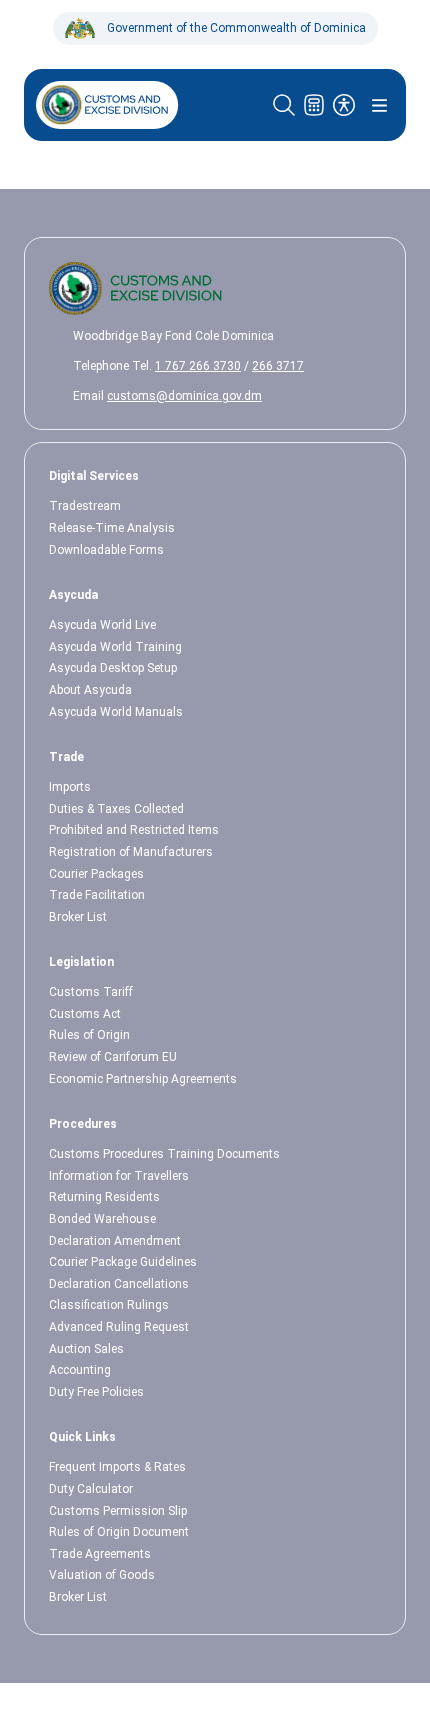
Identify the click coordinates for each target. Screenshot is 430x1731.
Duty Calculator (91, 1489)
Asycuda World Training (115, 647)
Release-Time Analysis (112, 528)
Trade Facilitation (97, 895)
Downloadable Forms (106, 550)
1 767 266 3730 (198, 366)
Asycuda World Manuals (116, 712)
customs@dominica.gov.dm (184, 396)
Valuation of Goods (102, 1575)
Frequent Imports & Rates (117, 1467)
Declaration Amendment (115, 1241)
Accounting (80, 1370)
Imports (70, 787)
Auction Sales (86, 1349)
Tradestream (85, 506)
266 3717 (278, 366)
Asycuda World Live (102, 625)
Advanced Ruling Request (119, 1327)
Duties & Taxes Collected (116, 809)
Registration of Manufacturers (131, 852)
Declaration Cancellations (119, 1284)
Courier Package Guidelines (123, 1262)
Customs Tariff (91, 992)
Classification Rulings (109, 1305)
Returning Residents (104, 1197)
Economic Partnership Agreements (143, 1079)
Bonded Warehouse (102, 1219)
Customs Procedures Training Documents (164, 1154)
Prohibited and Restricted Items (134, 830)
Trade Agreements (100, 1554)
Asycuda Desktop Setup (113, 668)
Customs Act (85, 1014)
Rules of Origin (89, 1035)
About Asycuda (90, 690)
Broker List (78, 917)
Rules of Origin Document (119, 1532)
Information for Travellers (119, 1176)
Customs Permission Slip (118, 1511)
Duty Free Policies (96, 1392)
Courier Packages (96, 874)
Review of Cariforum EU (113, 1057)
